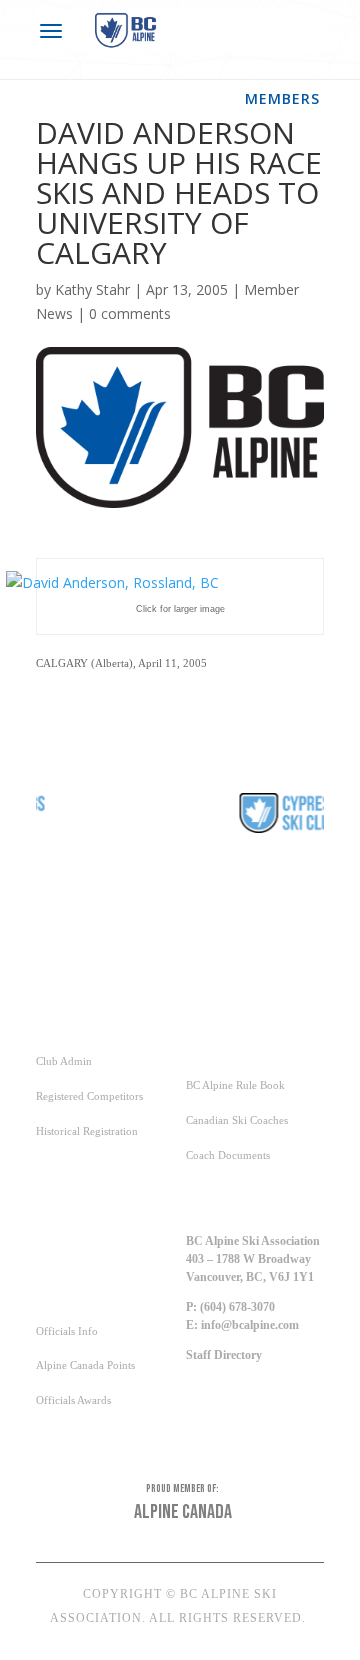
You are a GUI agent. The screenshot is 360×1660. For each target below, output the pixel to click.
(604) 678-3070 (237, 1307)
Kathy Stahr (92, 289)
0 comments (130, 313)
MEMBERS (282, 98)
